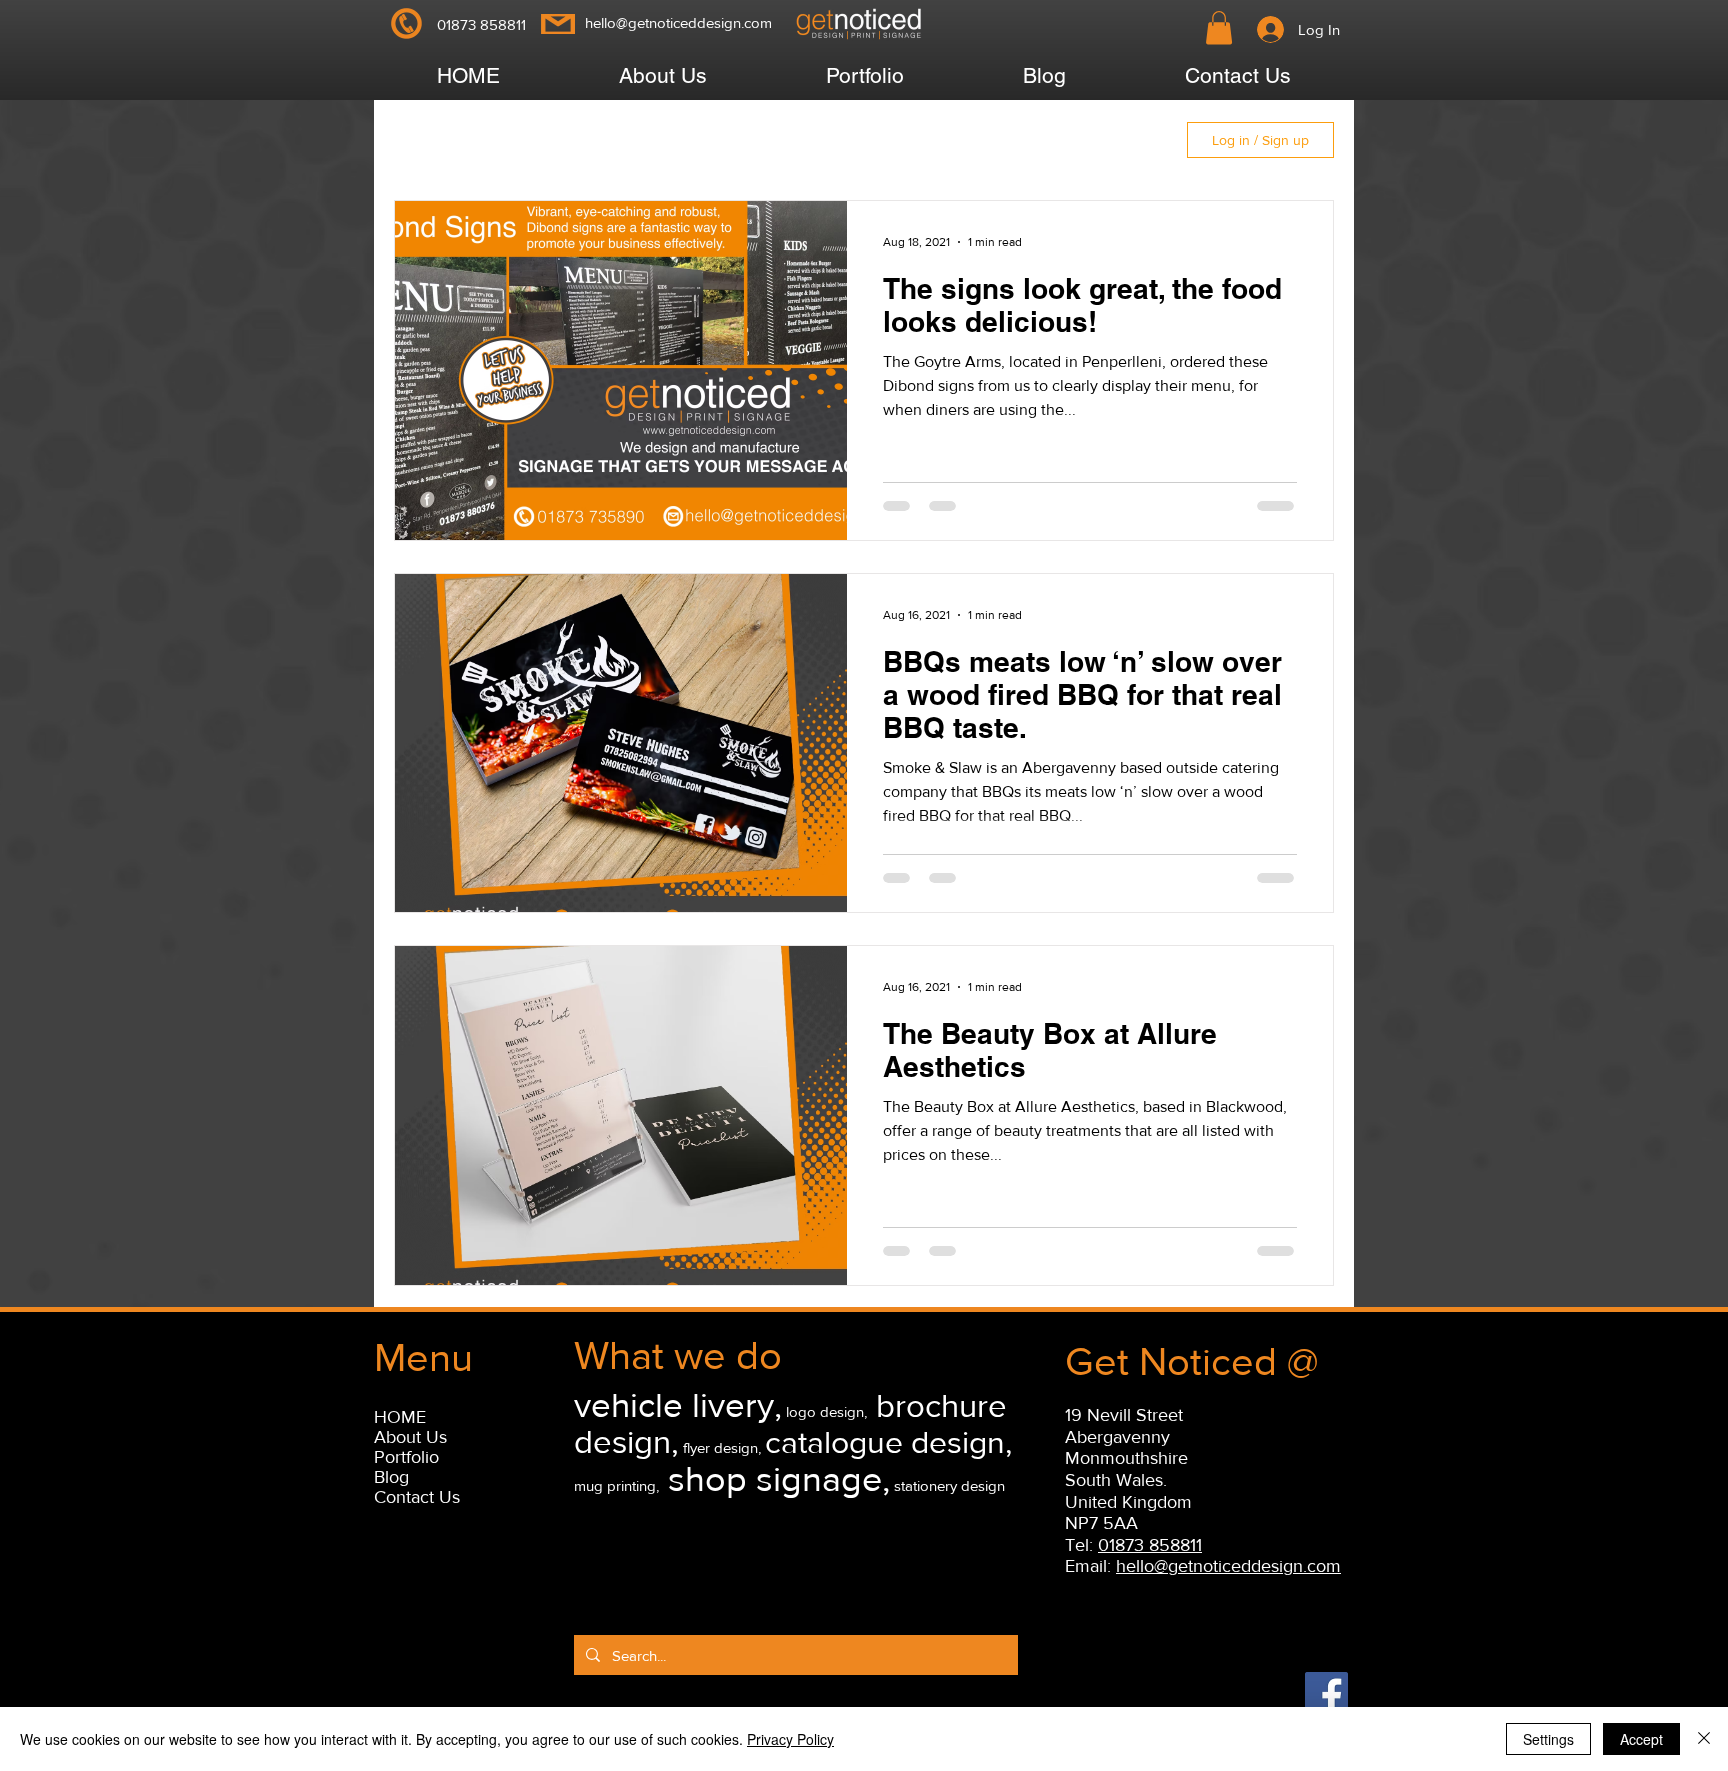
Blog (391, 1477)
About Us (410, 1437)
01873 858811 (1150, 1545)
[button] (1219, 27)
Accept (1641, 1739)
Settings (1548, 1739)
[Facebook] (1326, 1693)
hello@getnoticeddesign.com (678, 22)
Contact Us (417, 1497)
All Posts (451, 140)
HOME (400, 1417)
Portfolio (406, 1457)
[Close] (1704, 1739)
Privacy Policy (790, 1739)
